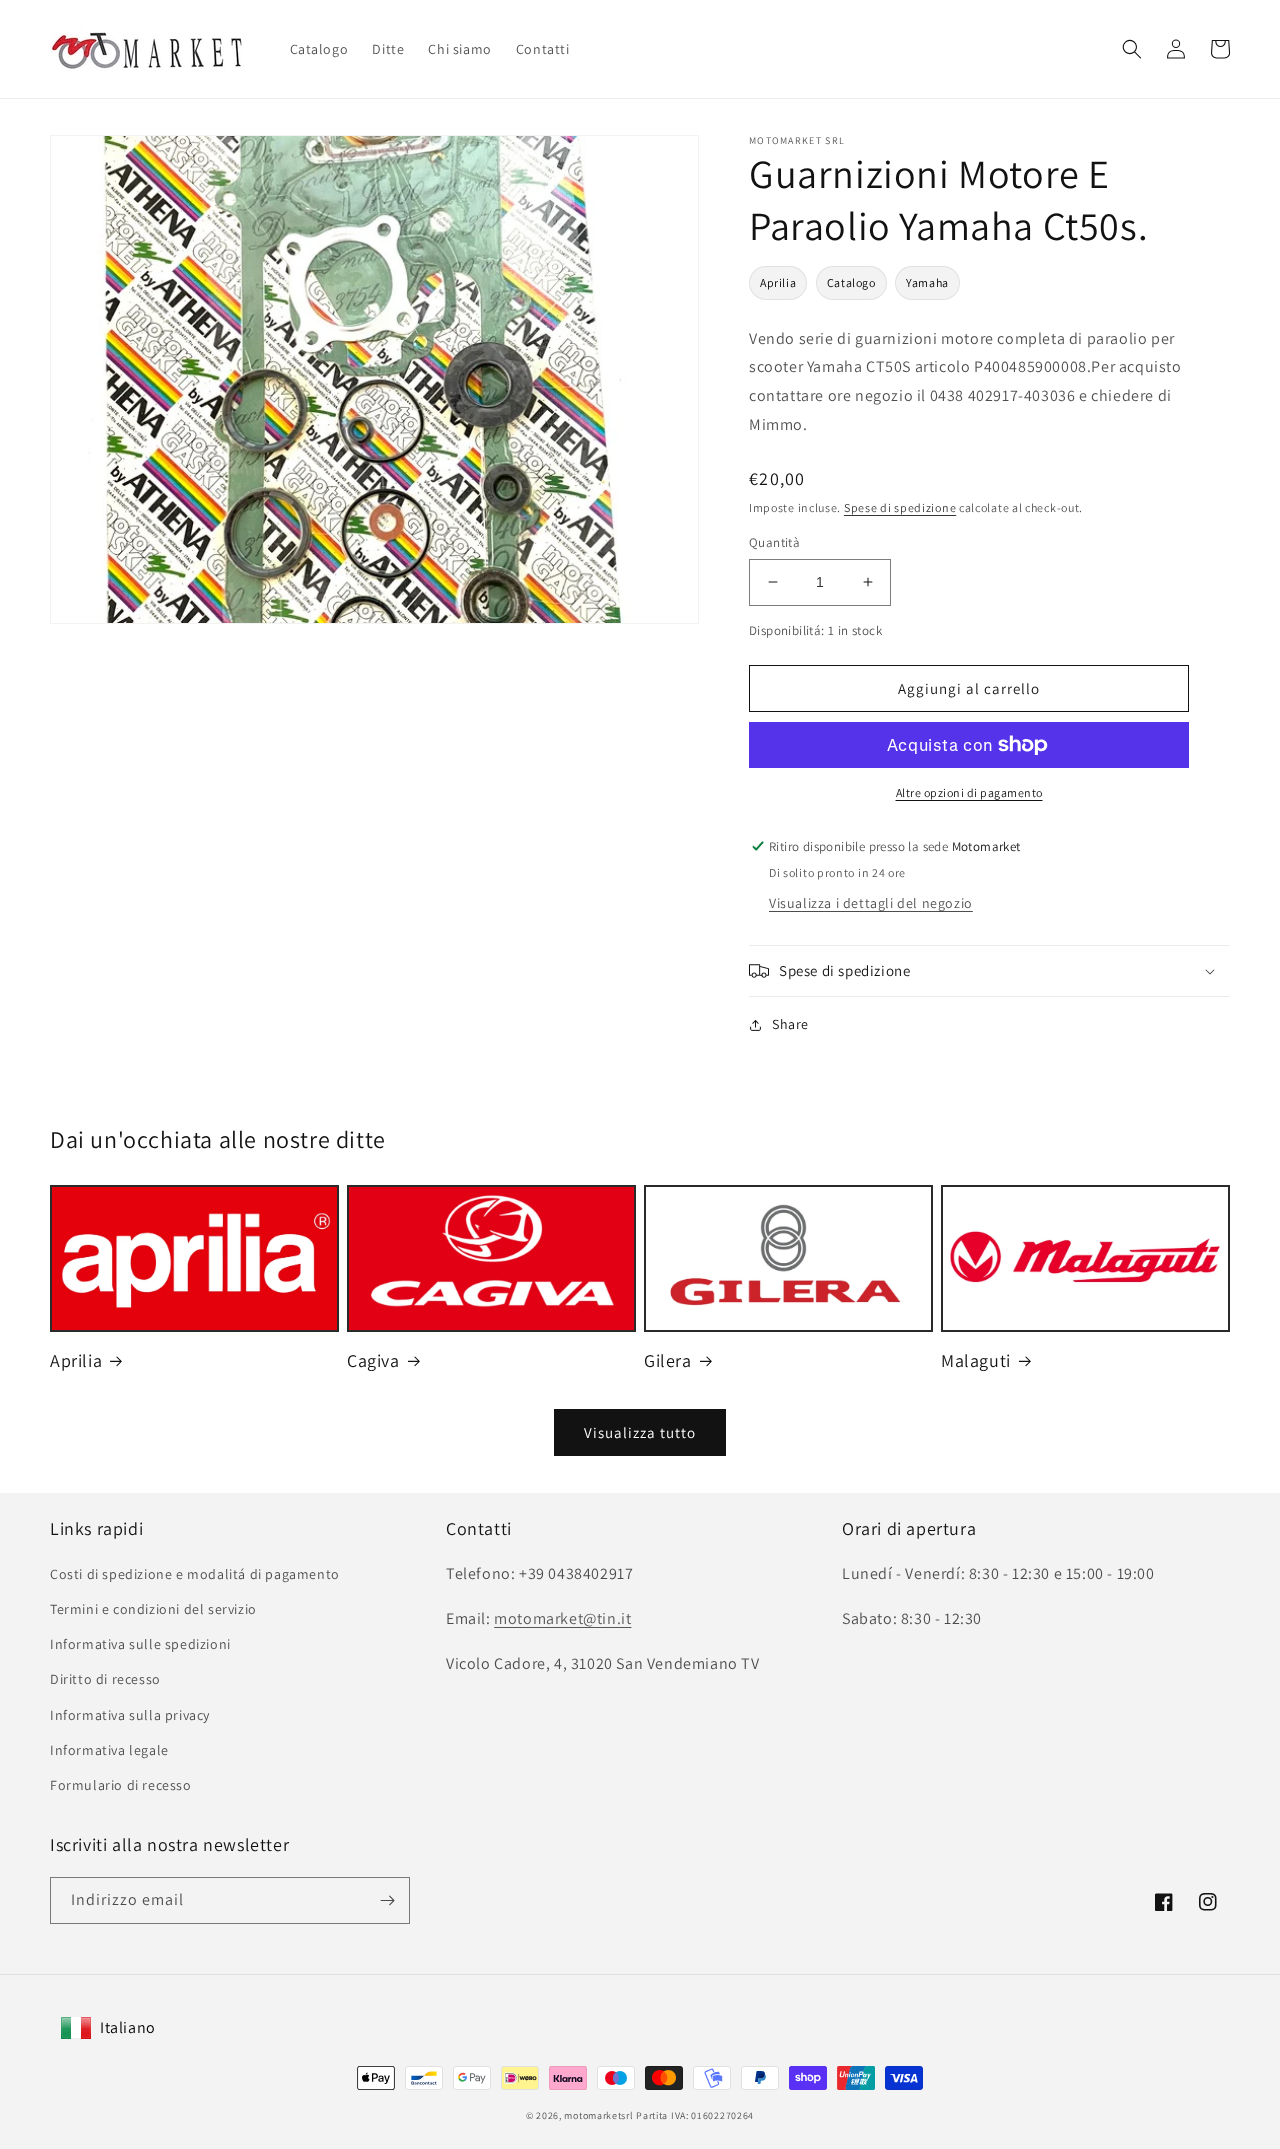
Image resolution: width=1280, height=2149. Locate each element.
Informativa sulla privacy (130, 1715)
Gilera (668, 1360)
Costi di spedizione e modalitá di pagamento (195, 1574)
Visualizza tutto (640, 1432)
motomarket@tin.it (562, 1618)
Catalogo (851, 282)
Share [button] (790, 1024)
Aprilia (778, 282)
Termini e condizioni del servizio (153, 1609)
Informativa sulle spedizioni (140, 1644)
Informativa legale (109, 1750)
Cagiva (373, 1360)
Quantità (774, 542)
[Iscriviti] (387, 1900)
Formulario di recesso (121, 1785)
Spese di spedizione (900, 507)
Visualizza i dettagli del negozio (871, 903)
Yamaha (927, 282)
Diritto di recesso (105, 1679)
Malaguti (976, 1360)
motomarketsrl (598, 2115)
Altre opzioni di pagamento (969, 792)
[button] (1132, 49)
